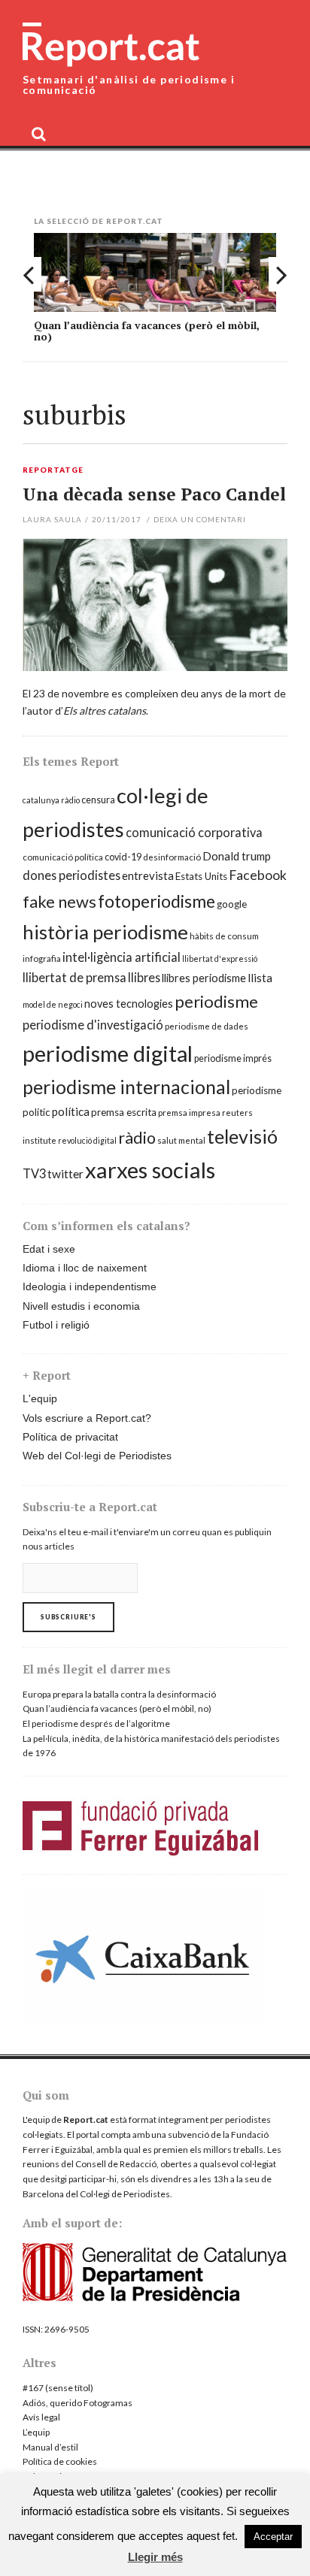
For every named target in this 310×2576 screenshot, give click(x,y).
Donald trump (237, 856)
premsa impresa (189, 1113)
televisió (242, 1136)
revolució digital (87, 1140)
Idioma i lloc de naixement (85, 1268)
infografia (42, 958)
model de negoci (53, 1004)
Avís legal (41, 2417)
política (71, 1111)
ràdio (137, 1138)
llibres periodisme (204, 978)
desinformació (172, 857)
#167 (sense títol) (58, 2388)
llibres (144, 977)
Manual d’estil (50, 2447)
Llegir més (155, 2557)
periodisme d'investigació (93, 1025)
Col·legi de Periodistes (125, 2194)
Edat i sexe (49, 1249)
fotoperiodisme (157, 901)
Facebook (258, 875)
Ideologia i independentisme (90, 1286)
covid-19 (123, 857)
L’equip (36, 2432)
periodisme (216, 1001)
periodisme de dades (207, 1026)
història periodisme (105, 932)
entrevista (148, 875)
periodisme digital (108, 1053)
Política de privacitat (70, 1437)
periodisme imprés (233, 1058)
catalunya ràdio (51, 800)
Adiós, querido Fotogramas (77, 2403)
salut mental (181, 1140)
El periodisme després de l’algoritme (96, 1723)
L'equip (40, 1398)
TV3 (34, 1173)
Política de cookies (60, 2461)
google (232, 904)
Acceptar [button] (273, 2537)
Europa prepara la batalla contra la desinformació (119, 1694)
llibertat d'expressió (220, 958)
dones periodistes (71, 875)
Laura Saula (52, 519)
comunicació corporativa (194, 832)
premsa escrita (124, 1112)
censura (98, 800)
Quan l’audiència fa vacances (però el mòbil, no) (147, 331)
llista (260, 978)
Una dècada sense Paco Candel (154, 494)
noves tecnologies (129, 1004)
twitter (65, 1174)
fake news (59, 901)
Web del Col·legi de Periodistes (97, 1456)
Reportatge (53, 470)
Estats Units (201, 876)
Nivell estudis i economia (81, 1306)
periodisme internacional (126, 1087)
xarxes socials (150, 1170)
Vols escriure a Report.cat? (87, 1418)
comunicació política (63, 857)
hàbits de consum (224, 936)
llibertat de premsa (74, 977)
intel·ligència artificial (122, 957)
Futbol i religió (56, 1325)
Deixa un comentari (200, 519)
